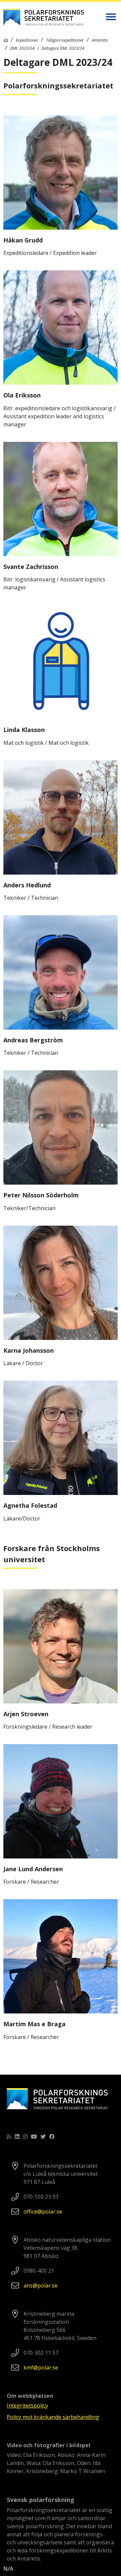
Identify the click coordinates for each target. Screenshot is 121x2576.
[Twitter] (43, 2137)
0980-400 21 (39, 2271)
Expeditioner (27, 40)
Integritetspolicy (27, 2406)
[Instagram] (25, 2137)
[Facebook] (52, 2137)
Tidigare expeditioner (65, 40)
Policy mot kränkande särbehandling (53, 2417)
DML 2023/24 (22, 48)
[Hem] (6, 40)
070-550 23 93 (41, 2197)
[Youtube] (34, 2137)
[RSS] (9, 2137)
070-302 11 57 (41, 2353)
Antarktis (100, 40)
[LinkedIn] (17, 2137)
